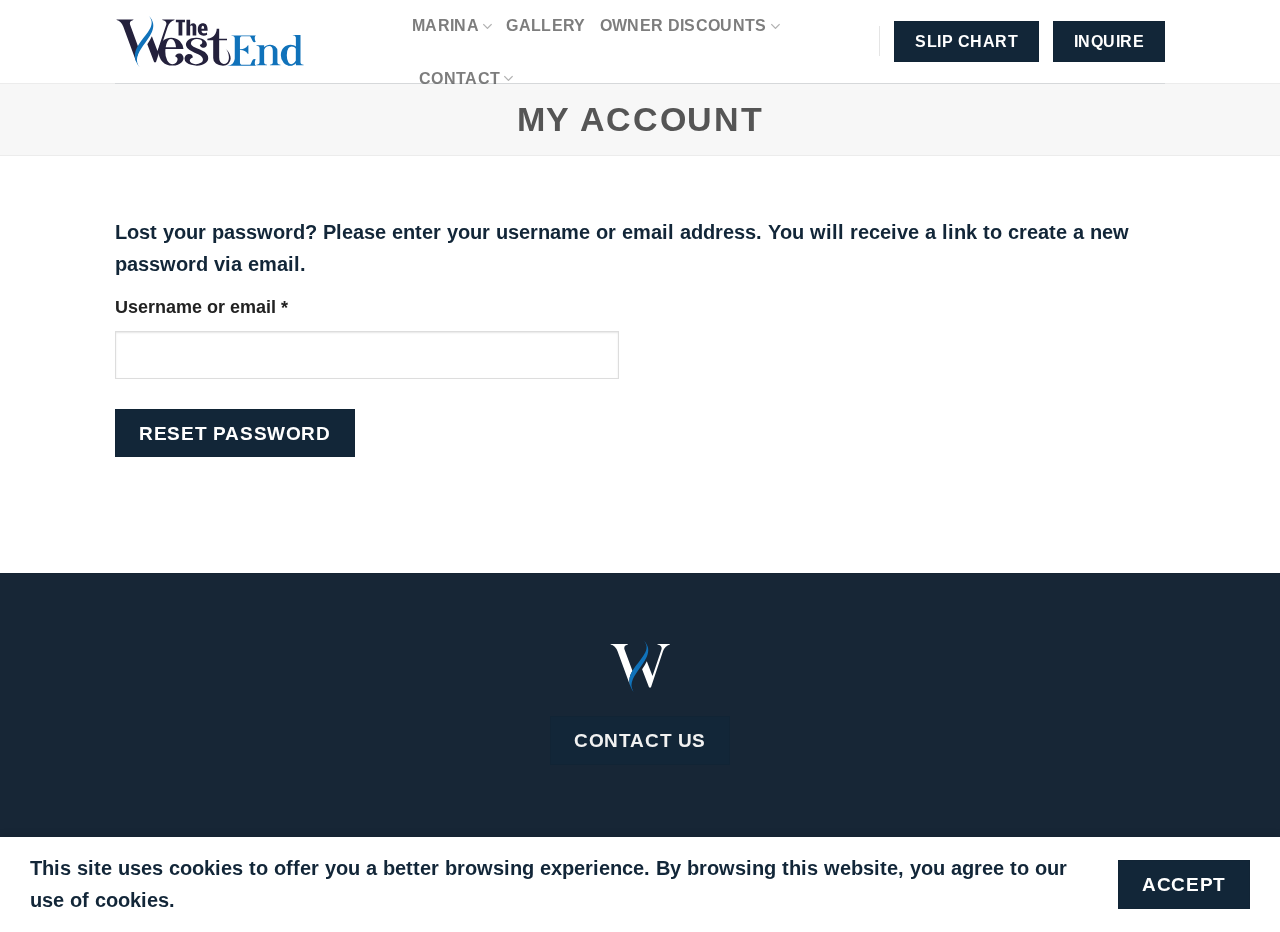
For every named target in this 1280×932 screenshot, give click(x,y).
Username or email (240, 306)
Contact (459, 78)
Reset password (234, 433)
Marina (445, 25)
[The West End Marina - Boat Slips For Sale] (248, 41)
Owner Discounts (683, 25)
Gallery (545, 25)
